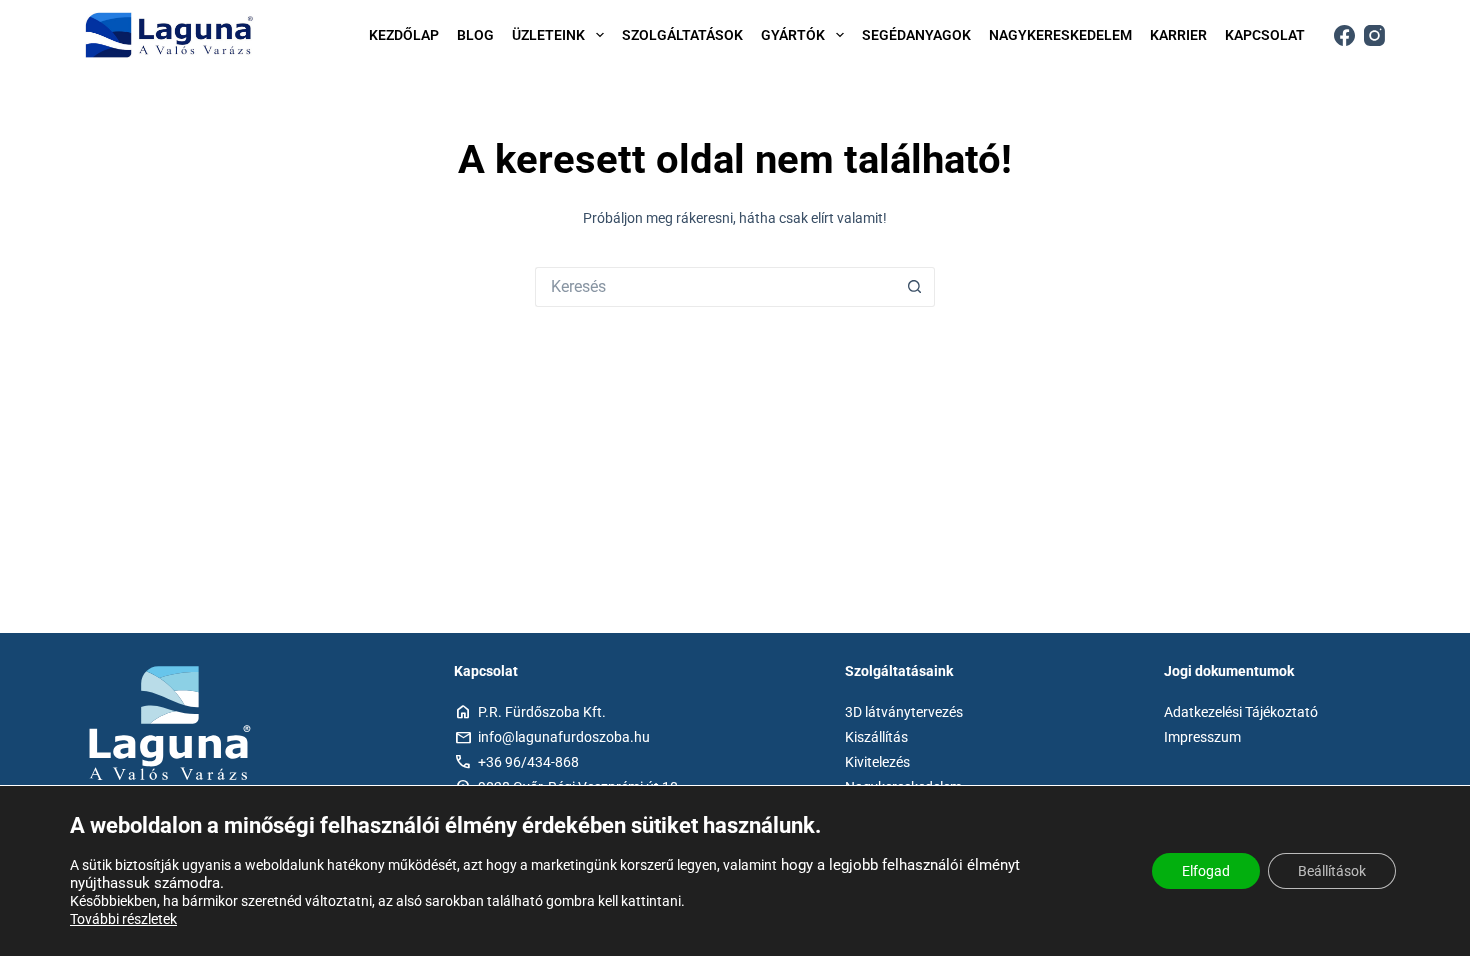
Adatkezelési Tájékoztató (1241, 712)
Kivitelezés (877, 762)
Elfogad (1206, 871)
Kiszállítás (876, 737)
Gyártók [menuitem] (793, 35)
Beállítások (1332, 871)
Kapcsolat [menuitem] (1265, 35)
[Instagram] (1374, 35)
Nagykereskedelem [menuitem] (1060, 35)
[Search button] (915, 287)
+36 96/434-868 (528, 762)
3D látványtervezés (904, 712)
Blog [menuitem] (475, 35)
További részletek (123, 919)
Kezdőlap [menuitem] (404, 35)
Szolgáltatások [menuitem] (682, 35)
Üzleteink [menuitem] (548, 35)
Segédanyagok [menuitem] (916, 35)
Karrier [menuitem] (1178, 35)
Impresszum (1202, 737)
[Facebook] (1344, 35)
